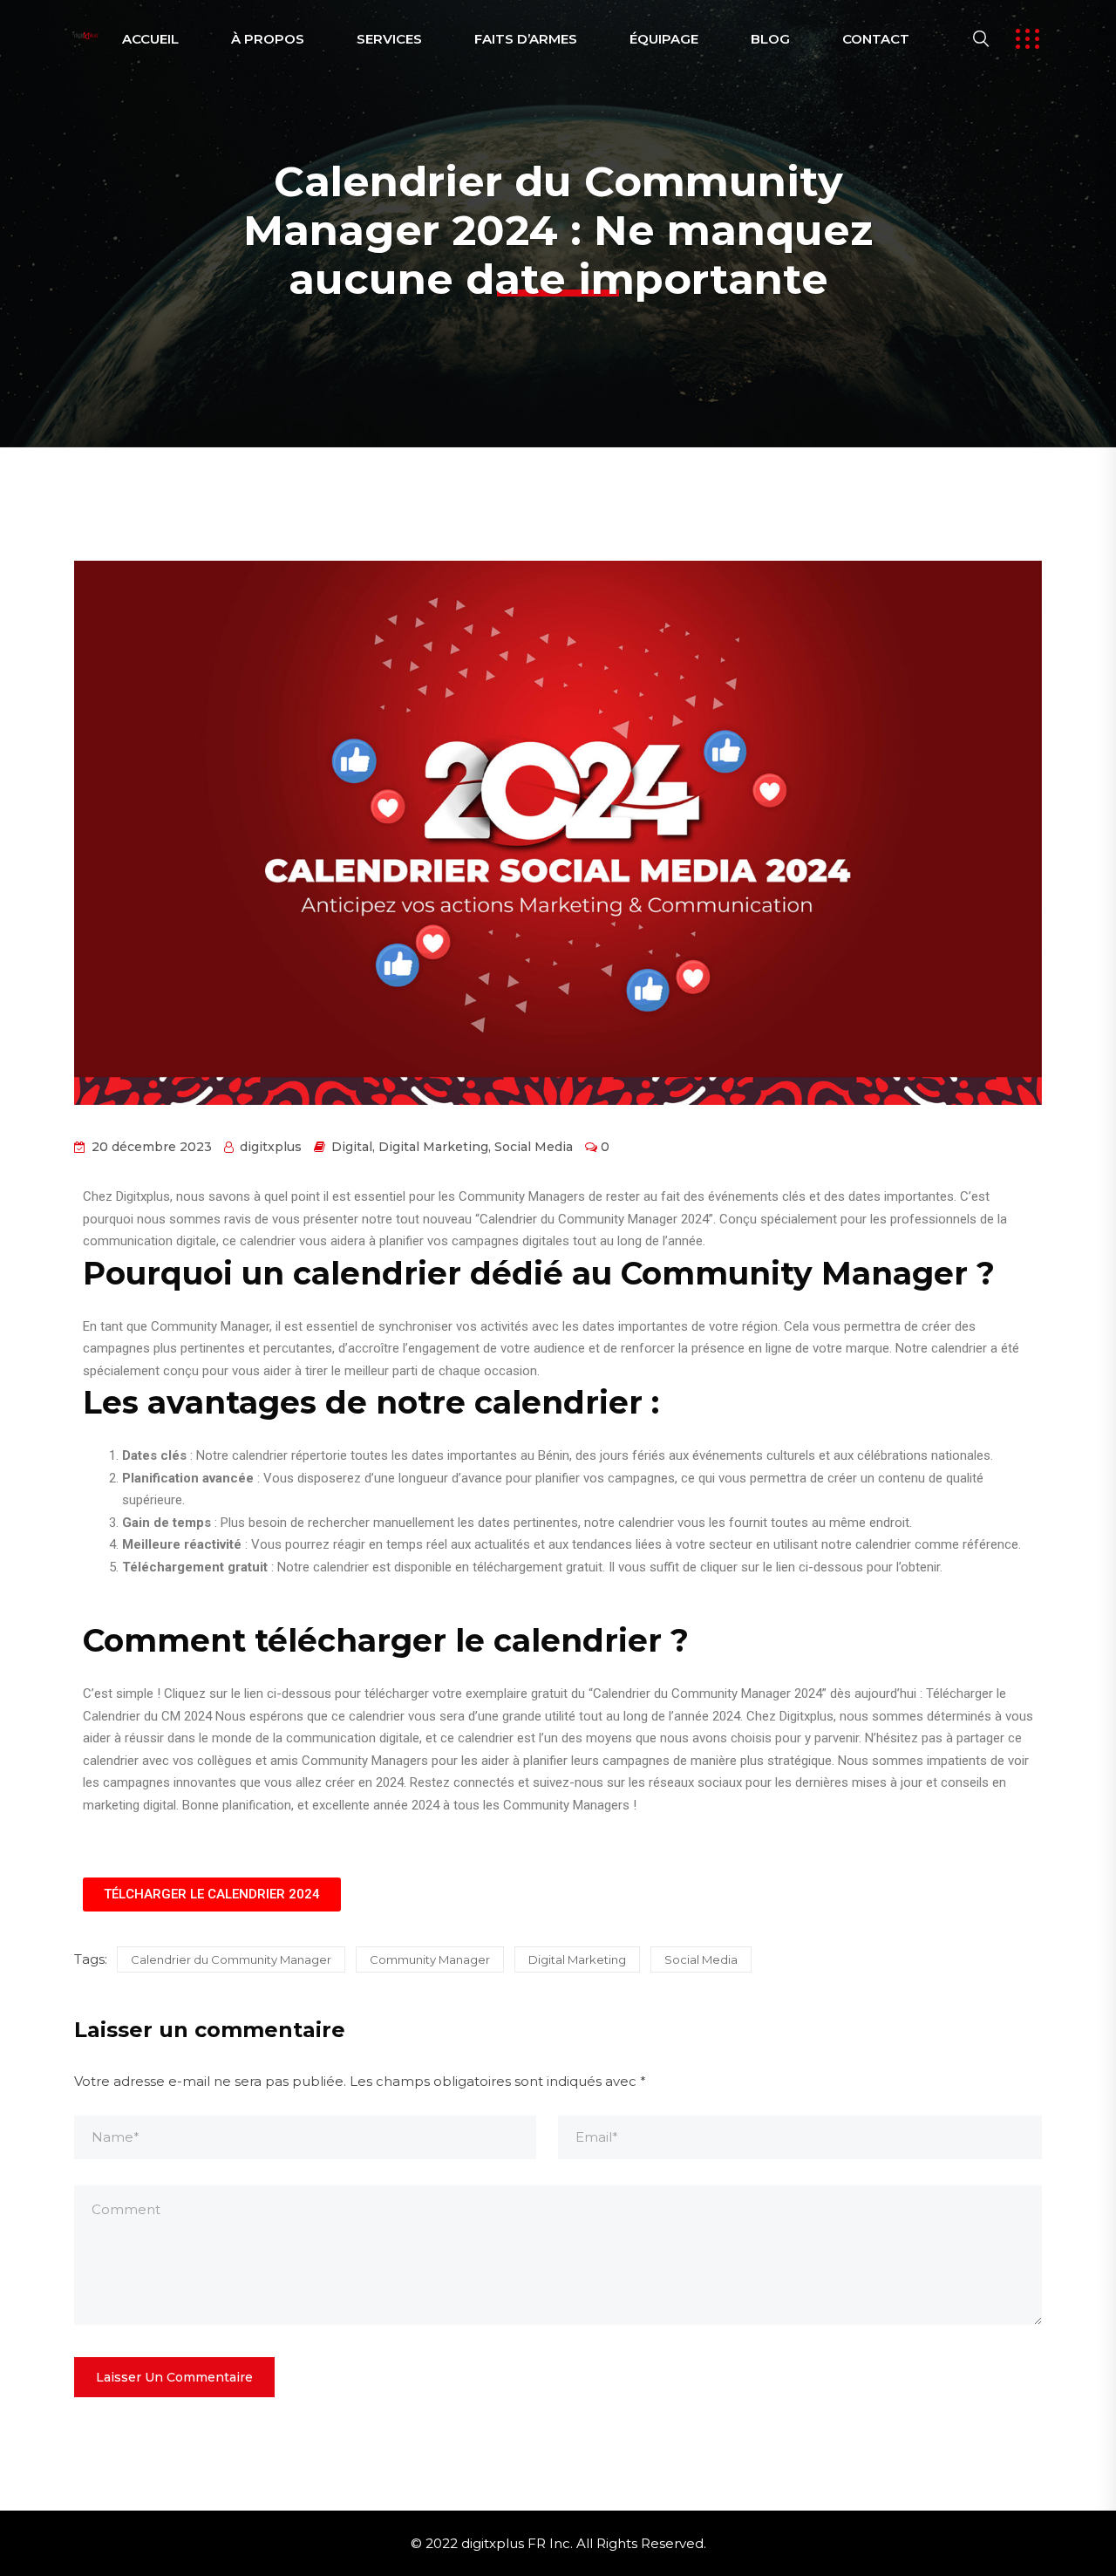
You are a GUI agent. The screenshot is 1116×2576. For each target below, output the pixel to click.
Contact (876, 39)
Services (389, 39)
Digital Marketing (433, 1147)
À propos (268, 39)
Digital (352, 1147)
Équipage (664, 39)
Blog (770, 39)
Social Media (534, 1147)
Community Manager (430, 1959)
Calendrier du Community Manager (231, 1959)
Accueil (150, 39)
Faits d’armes (526, 39)
